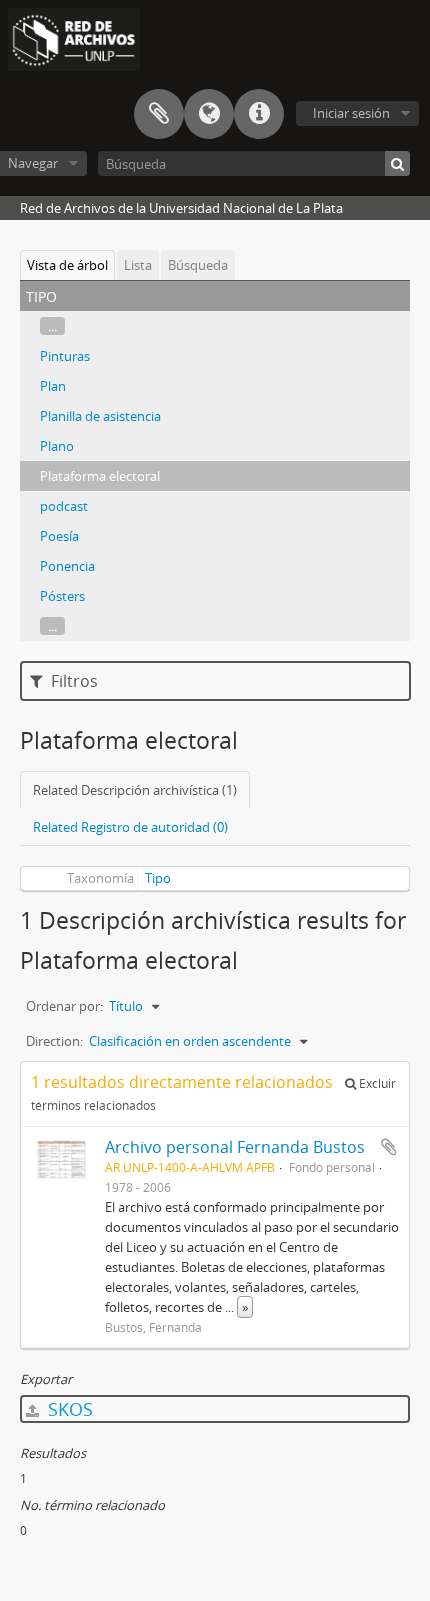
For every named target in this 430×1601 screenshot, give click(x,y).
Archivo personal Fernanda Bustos (235, 1147)
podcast (64, 506)
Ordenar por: (64, 1006)
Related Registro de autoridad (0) (130, 827)
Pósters (62, 596)
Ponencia (67, 566)
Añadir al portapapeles (389, 1147)
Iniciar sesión (351, 113)
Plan (53, 386)
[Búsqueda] (397, 163)
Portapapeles (159, 114)
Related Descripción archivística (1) (135, 790)
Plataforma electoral (100, 476)
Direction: (54, 1041)
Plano (57, 446)
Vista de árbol (67, 265)
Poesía (59, 536)
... (52, 326)
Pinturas (65, 356)
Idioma (209, 114)
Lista (138, 265)
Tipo (158, 878)
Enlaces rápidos (259, 114)
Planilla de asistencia (100, 416)
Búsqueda (198, 265)
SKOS (68, 1409)
